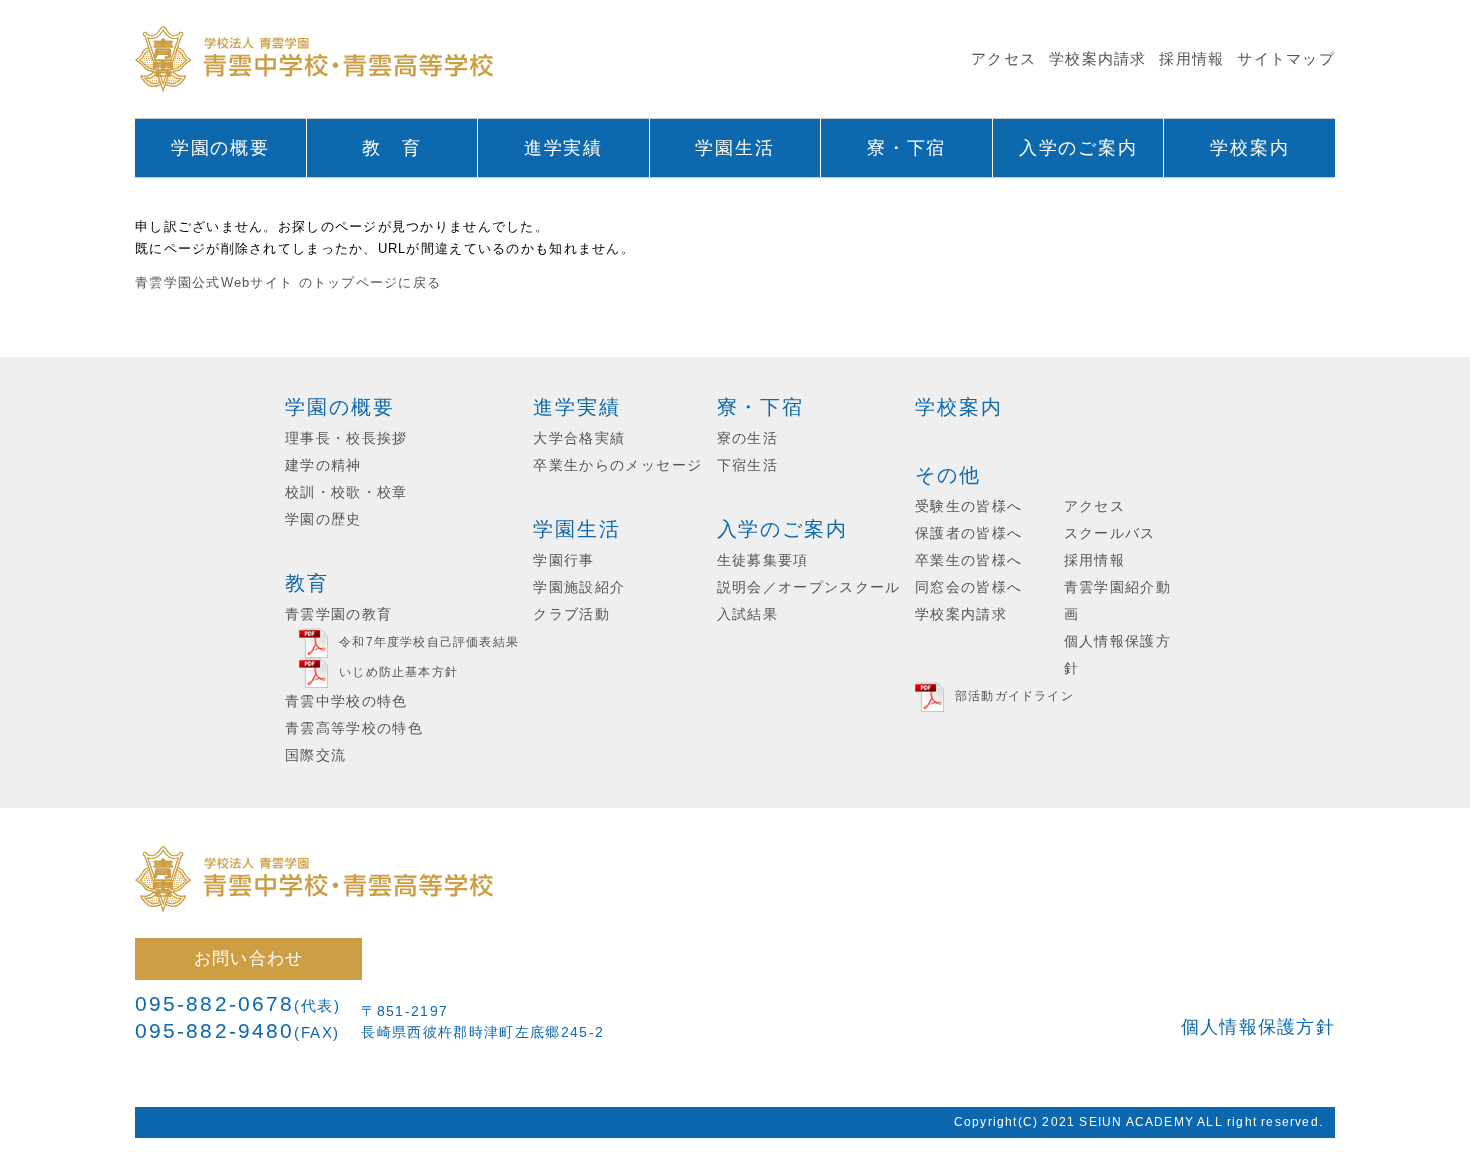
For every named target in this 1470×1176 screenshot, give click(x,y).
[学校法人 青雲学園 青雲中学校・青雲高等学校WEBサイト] (314, 59)
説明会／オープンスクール (809, 587)
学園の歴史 (323, 519)
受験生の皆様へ (968, 506)
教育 (307, 583)
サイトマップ (1286, 58)
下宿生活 (747, 465)
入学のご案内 (783, 529)
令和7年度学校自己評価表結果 (429, 643)
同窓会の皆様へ (968, 587)
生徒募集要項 (763, 560)
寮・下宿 (761, 407)
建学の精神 (323, 465)
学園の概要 (340, 407)
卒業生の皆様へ (968, 560)
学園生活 (577, 529)
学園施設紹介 (579, 587)
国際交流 (315, 755)
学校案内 (959, 407)
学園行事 (563, 560)
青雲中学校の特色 (346, 701)
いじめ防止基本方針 (398, 673)
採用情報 (1191, 58)
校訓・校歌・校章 (346, 492)
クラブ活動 (571, 614)
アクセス (1003, 58)
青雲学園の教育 (338, 614)
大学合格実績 (579, 438)
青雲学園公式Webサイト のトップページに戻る (288, 282)
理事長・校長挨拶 (346, 438)
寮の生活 (747, 438)
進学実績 (577, 407)
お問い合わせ (249, 958)
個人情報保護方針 (1258, 1027)
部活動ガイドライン (1014, 697)
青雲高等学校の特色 (354, 728)
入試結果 (747, 614)
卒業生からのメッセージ (617, 465)
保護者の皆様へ (968, 533)
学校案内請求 (1098, 58)
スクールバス (1110, 533)
